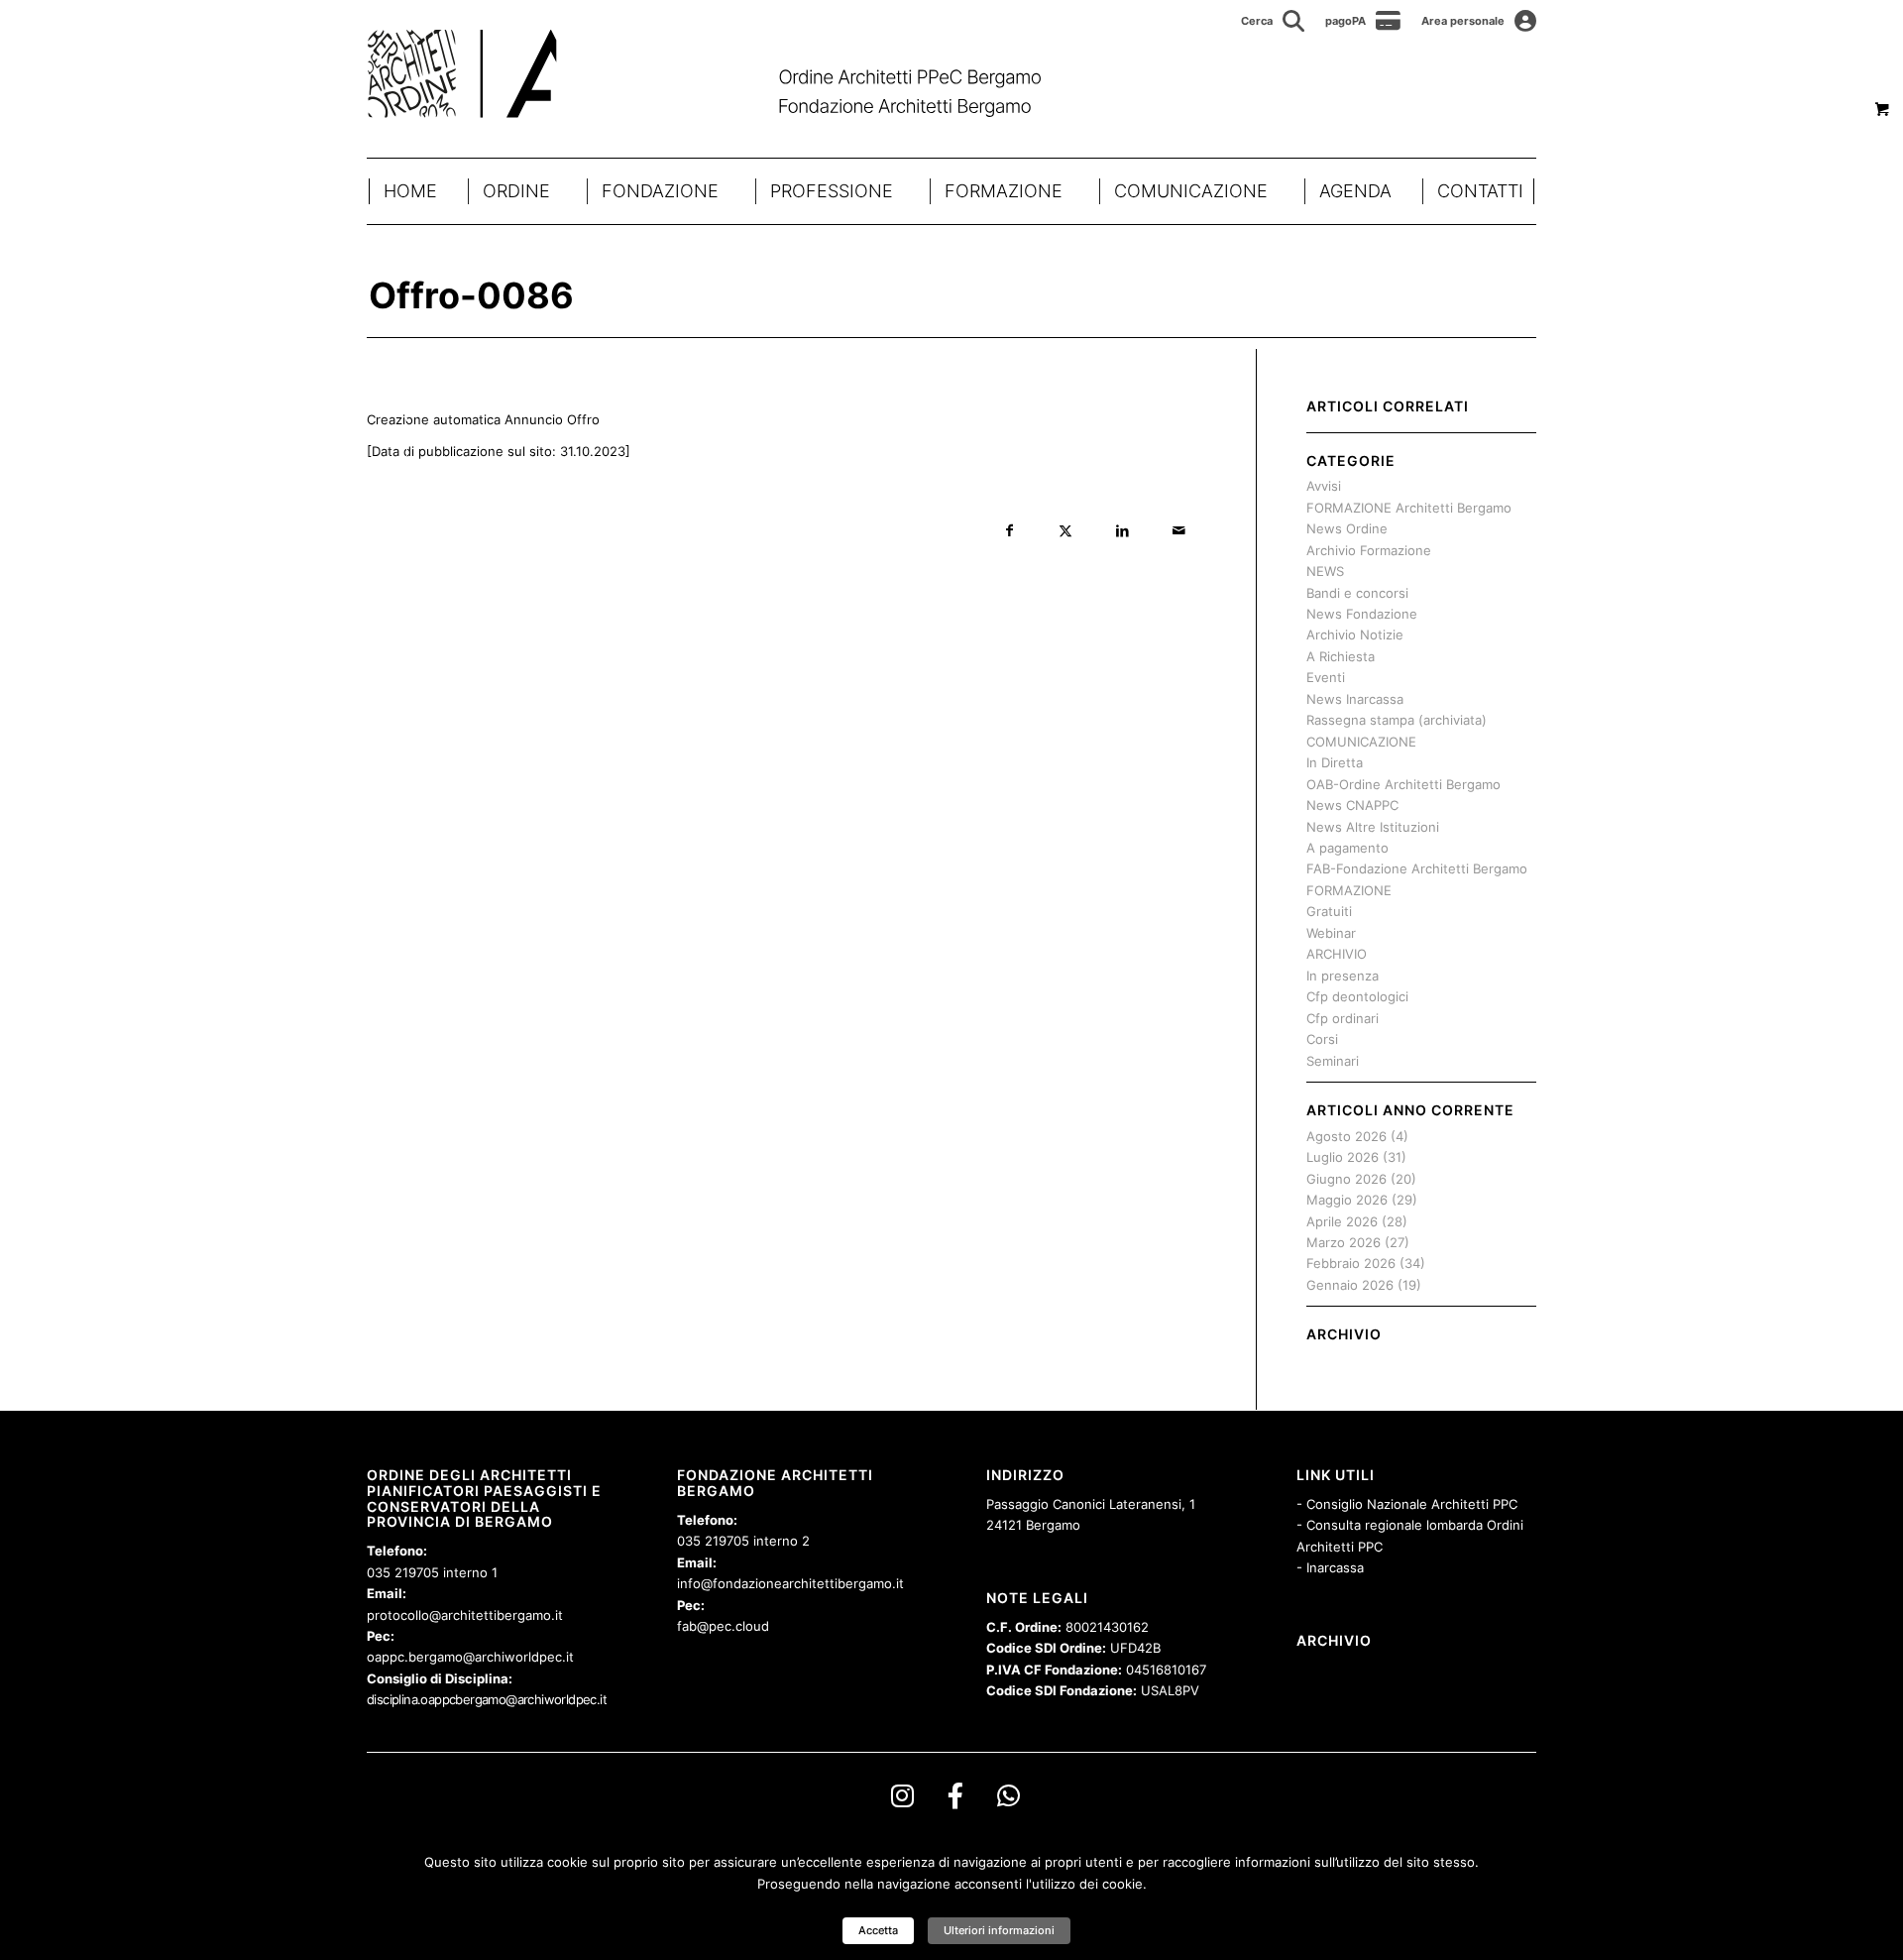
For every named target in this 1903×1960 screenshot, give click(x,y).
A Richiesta (1341, 656)
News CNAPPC (1352, 805)
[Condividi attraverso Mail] (1179, 531)
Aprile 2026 (1342, 1221)
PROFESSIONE (832, 191)
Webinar (1331, 933)
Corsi (1322, 1039)
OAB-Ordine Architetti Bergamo (1403, 784)
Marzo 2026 (1343, 1242)
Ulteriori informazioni (999, 1930)
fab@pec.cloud (723, 1626)
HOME (410, 191)
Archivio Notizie (1355, 634)
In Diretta (1335, 762)
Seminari (1333, 1061)
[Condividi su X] (1066, 531)
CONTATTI (1480, 191)
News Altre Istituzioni (1373, 827)
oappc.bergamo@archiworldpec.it (470, 1657)
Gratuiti (1329, 911)
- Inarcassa (1330, 1567)
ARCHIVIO (1337, 954)
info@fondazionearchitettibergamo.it (790, 1583)
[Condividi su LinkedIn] (1122, 531)
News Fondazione (1362, 614)
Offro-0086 (471, 295)
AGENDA (1355, 191)
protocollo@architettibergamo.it (465, 1615)
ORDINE (516, 191)
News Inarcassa (1355, 699)
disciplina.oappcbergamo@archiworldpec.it (487, 1699)
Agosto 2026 (1346, 1136)
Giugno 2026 (1346, 1179)
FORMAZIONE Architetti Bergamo (1409, 508)
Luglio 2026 (1343, 1157)
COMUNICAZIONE (1191, 191)
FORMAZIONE (1004, 191)
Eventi (1326, 677)
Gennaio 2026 (1350, 1285)
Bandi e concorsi (1357, 593)
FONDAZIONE (660, 191)
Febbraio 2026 (1351, 1263)
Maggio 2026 (1347, 1200)
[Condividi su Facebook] (1009, 531)
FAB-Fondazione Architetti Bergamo (1417, 868)
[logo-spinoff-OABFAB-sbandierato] (729, 73)
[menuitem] (1273, 21)
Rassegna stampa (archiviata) (1397, 720)
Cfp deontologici (1357, 996)
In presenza (1343, 976)
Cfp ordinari (1343, 1018)
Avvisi (1324, 486)
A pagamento (1347, 848)
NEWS (1325, 571)
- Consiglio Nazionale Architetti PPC (1407, 1504)
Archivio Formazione (1369, 550)
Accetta (878, 1930)
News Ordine (1347, 528)
